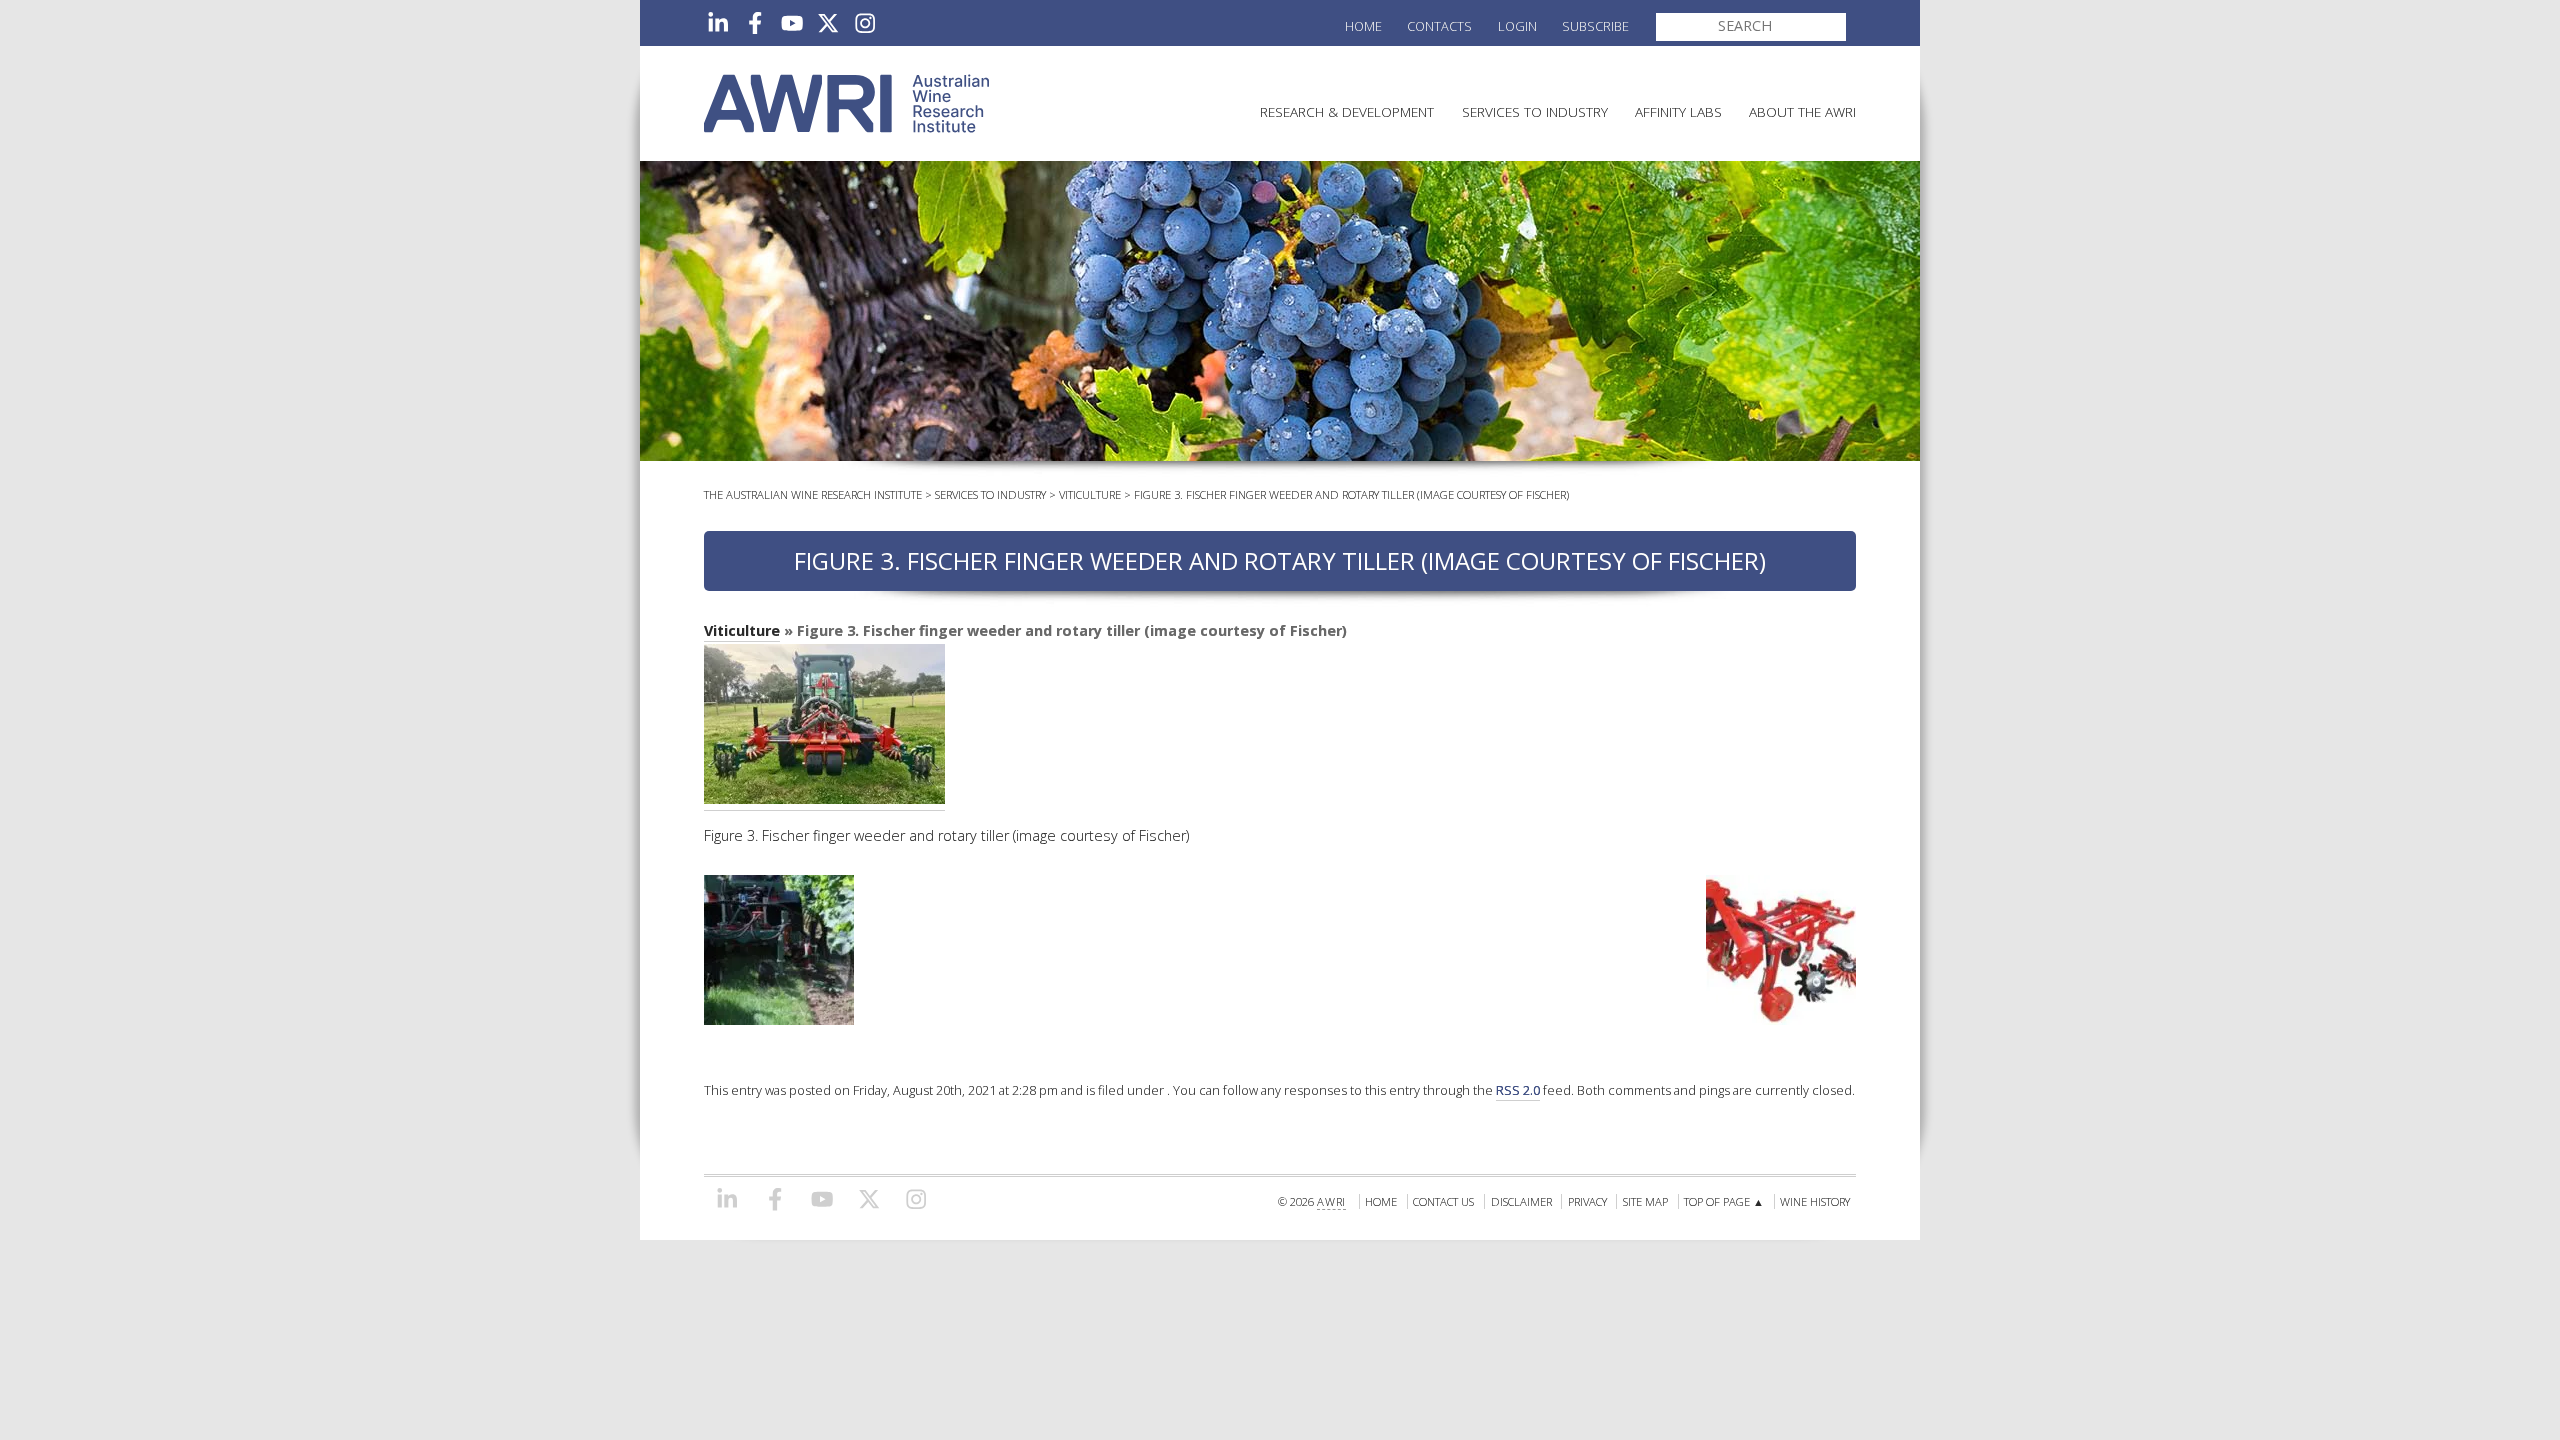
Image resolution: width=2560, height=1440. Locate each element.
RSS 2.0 (1518, 1090)
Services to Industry (1535, 111)
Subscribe (1595, 26)
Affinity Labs (1678, 111)
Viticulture (1090, 494)
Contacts (1439, 26)
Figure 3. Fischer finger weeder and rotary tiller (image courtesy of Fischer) (1351, 494)
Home (1363, 26)
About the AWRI (1802, 111)
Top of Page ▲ (1724, 1201)
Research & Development (1347, 111)
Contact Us (1443, 1201)
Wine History (1815, 1201)
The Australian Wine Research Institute (813, 494)
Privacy (1587, 1201)
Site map (1645, 1201)
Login (1517, 26)
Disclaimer (1521, 1201)
